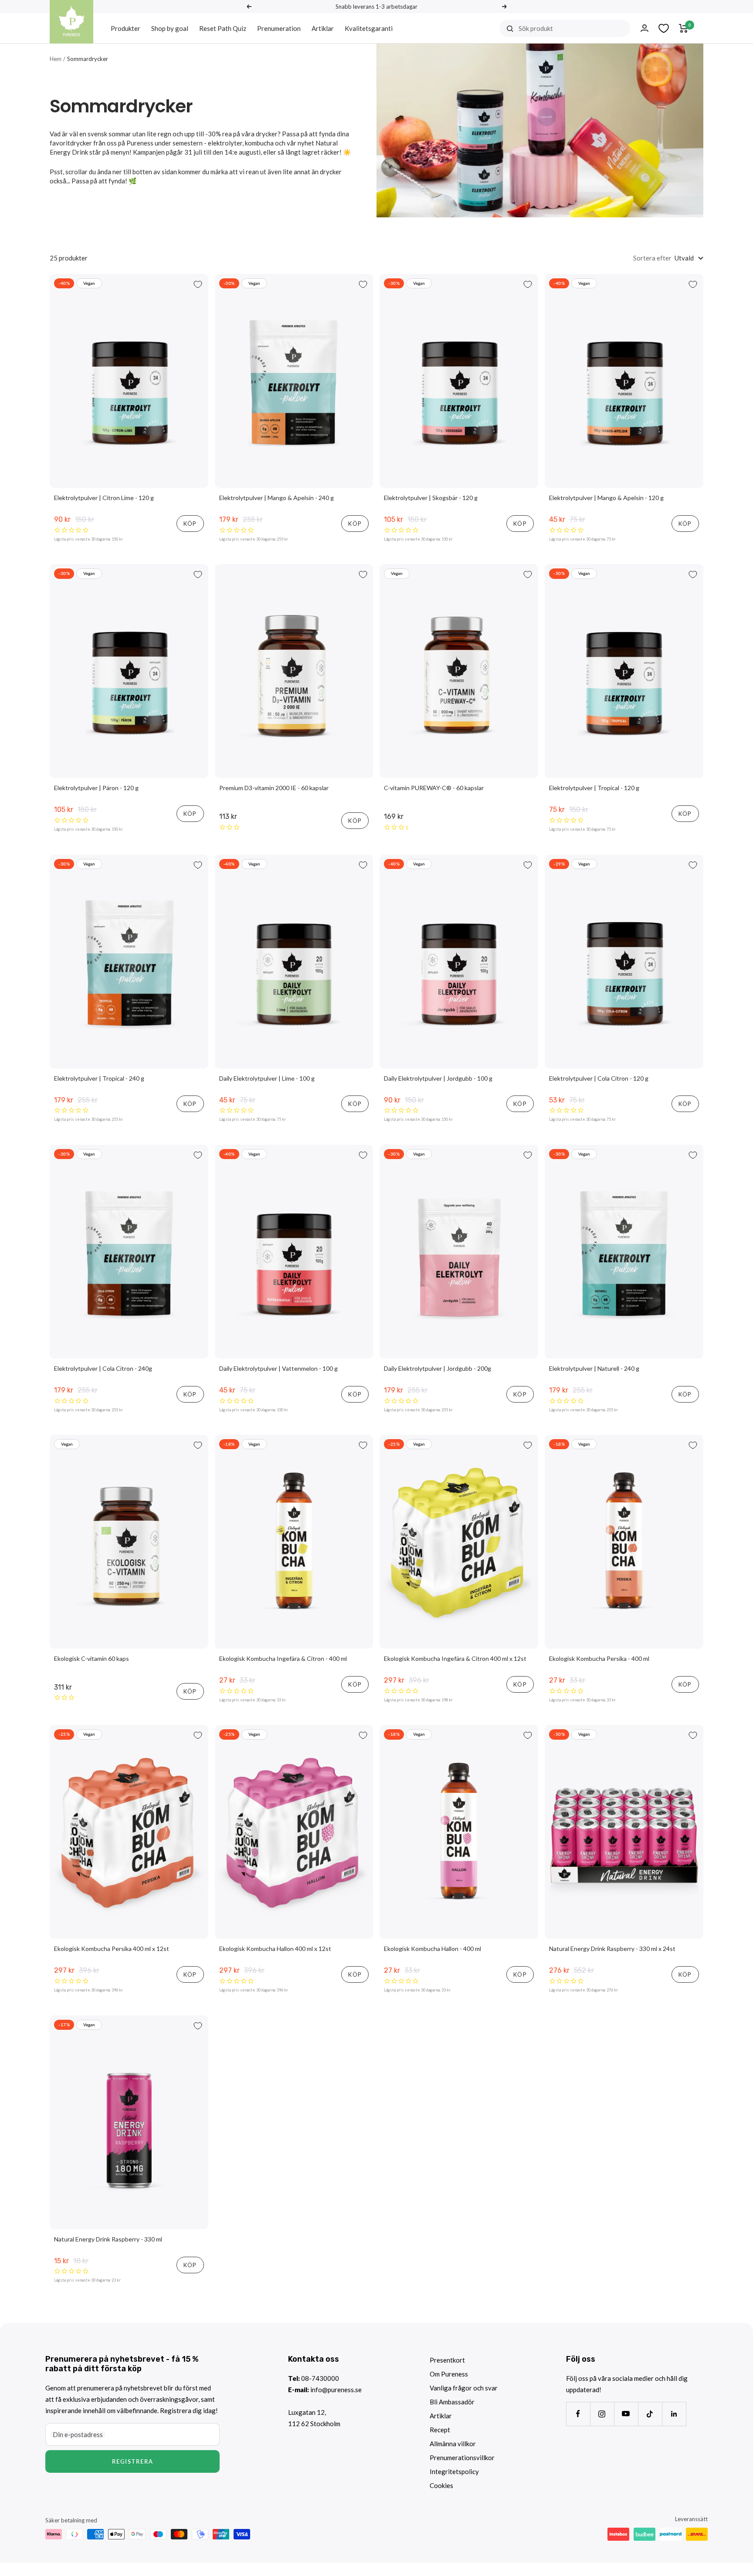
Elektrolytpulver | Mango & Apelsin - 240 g (276, 498)
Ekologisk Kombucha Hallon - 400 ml (432, 1949)
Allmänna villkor (453, 2444)
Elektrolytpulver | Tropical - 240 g (99, 1078)
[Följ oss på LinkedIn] (674, 2414)
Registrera (133, 2461)
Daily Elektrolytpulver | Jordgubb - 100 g (438, 1078)
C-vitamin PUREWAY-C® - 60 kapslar (434, 788)
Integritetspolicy (454, 2471)
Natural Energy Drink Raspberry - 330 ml (108, 2239)
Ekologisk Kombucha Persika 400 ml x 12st (112, 1949)
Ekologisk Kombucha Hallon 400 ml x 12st (275, 1949)
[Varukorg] (683, 28)
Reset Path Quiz (223, 28)
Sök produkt (536, 28)
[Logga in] (644, 28)
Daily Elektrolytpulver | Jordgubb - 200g (438, 1368)
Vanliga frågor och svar (464, 2388)
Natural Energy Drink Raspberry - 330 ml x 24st (612, 1949)
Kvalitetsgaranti (369, 28)
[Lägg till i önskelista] (198, 284)
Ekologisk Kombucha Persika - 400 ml (599, 1658)
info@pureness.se (336, 2390)
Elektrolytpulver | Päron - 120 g (96, 788)
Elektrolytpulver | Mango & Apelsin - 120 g (606, 498)
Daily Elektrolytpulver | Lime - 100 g (267, 1078)
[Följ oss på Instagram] (602, 2414)
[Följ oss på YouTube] (626, 2414)
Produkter (125, 28)
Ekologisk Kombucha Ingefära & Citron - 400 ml (283, 1658)
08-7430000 (320, 2378)
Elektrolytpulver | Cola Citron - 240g (103, 1368)
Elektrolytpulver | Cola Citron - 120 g (599, 1078)
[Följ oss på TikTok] (650, 2414)
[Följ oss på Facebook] (578, 2414)
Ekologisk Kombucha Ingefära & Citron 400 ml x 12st (455, 1658)
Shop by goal (170, 28)
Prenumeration (279, 28)
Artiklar (323, 28)
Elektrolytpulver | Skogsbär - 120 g (431, 498)
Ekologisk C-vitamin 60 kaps (92, 1658)
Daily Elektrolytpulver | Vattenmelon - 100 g (278, 1368)
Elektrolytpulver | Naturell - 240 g (594, 1368)
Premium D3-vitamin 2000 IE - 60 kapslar (274, 788)
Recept (440, 2430)
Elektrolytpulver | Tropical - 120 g (594, 788)
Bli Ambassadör (452, 2402)
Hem (56, 59)
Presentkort (447, 2360)
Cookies (441, 2485)
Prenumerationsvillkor (462, 2458)
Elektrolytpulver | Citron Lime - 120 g (104, 498)
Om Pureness (449, 2374)
